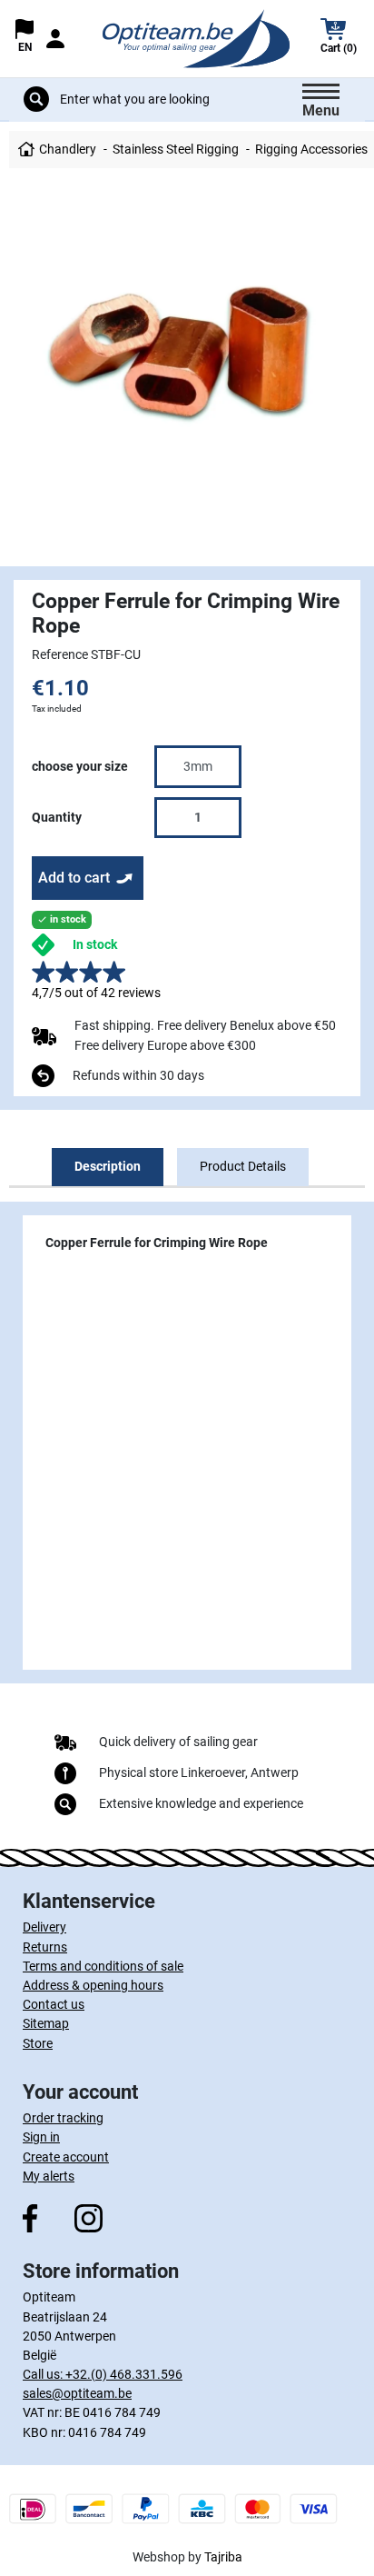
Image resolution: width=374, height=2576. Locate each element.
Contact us (54, 2004)
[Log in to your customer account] (55, 39)
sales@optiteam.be (77, 2393)
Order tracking (63, 2118)
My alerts (49, 2176)
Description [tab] (108, 1166)
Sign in (41, 2137)
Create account (66, 2157)
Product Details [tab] (243, 1166)
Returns (45, 1947)
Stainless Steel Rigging (176, 149)
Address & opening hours (93, 1985)
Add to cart (74, 878)
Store (38, 2043)
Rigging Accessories (311, 149)
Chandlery (68, 149)
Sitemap (46, 2023)
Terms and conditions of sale (103, 1966)
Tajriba (223, 2557)
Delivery (44, 1927)
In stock (95, 944)
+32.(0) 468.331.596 (124, 2374)
